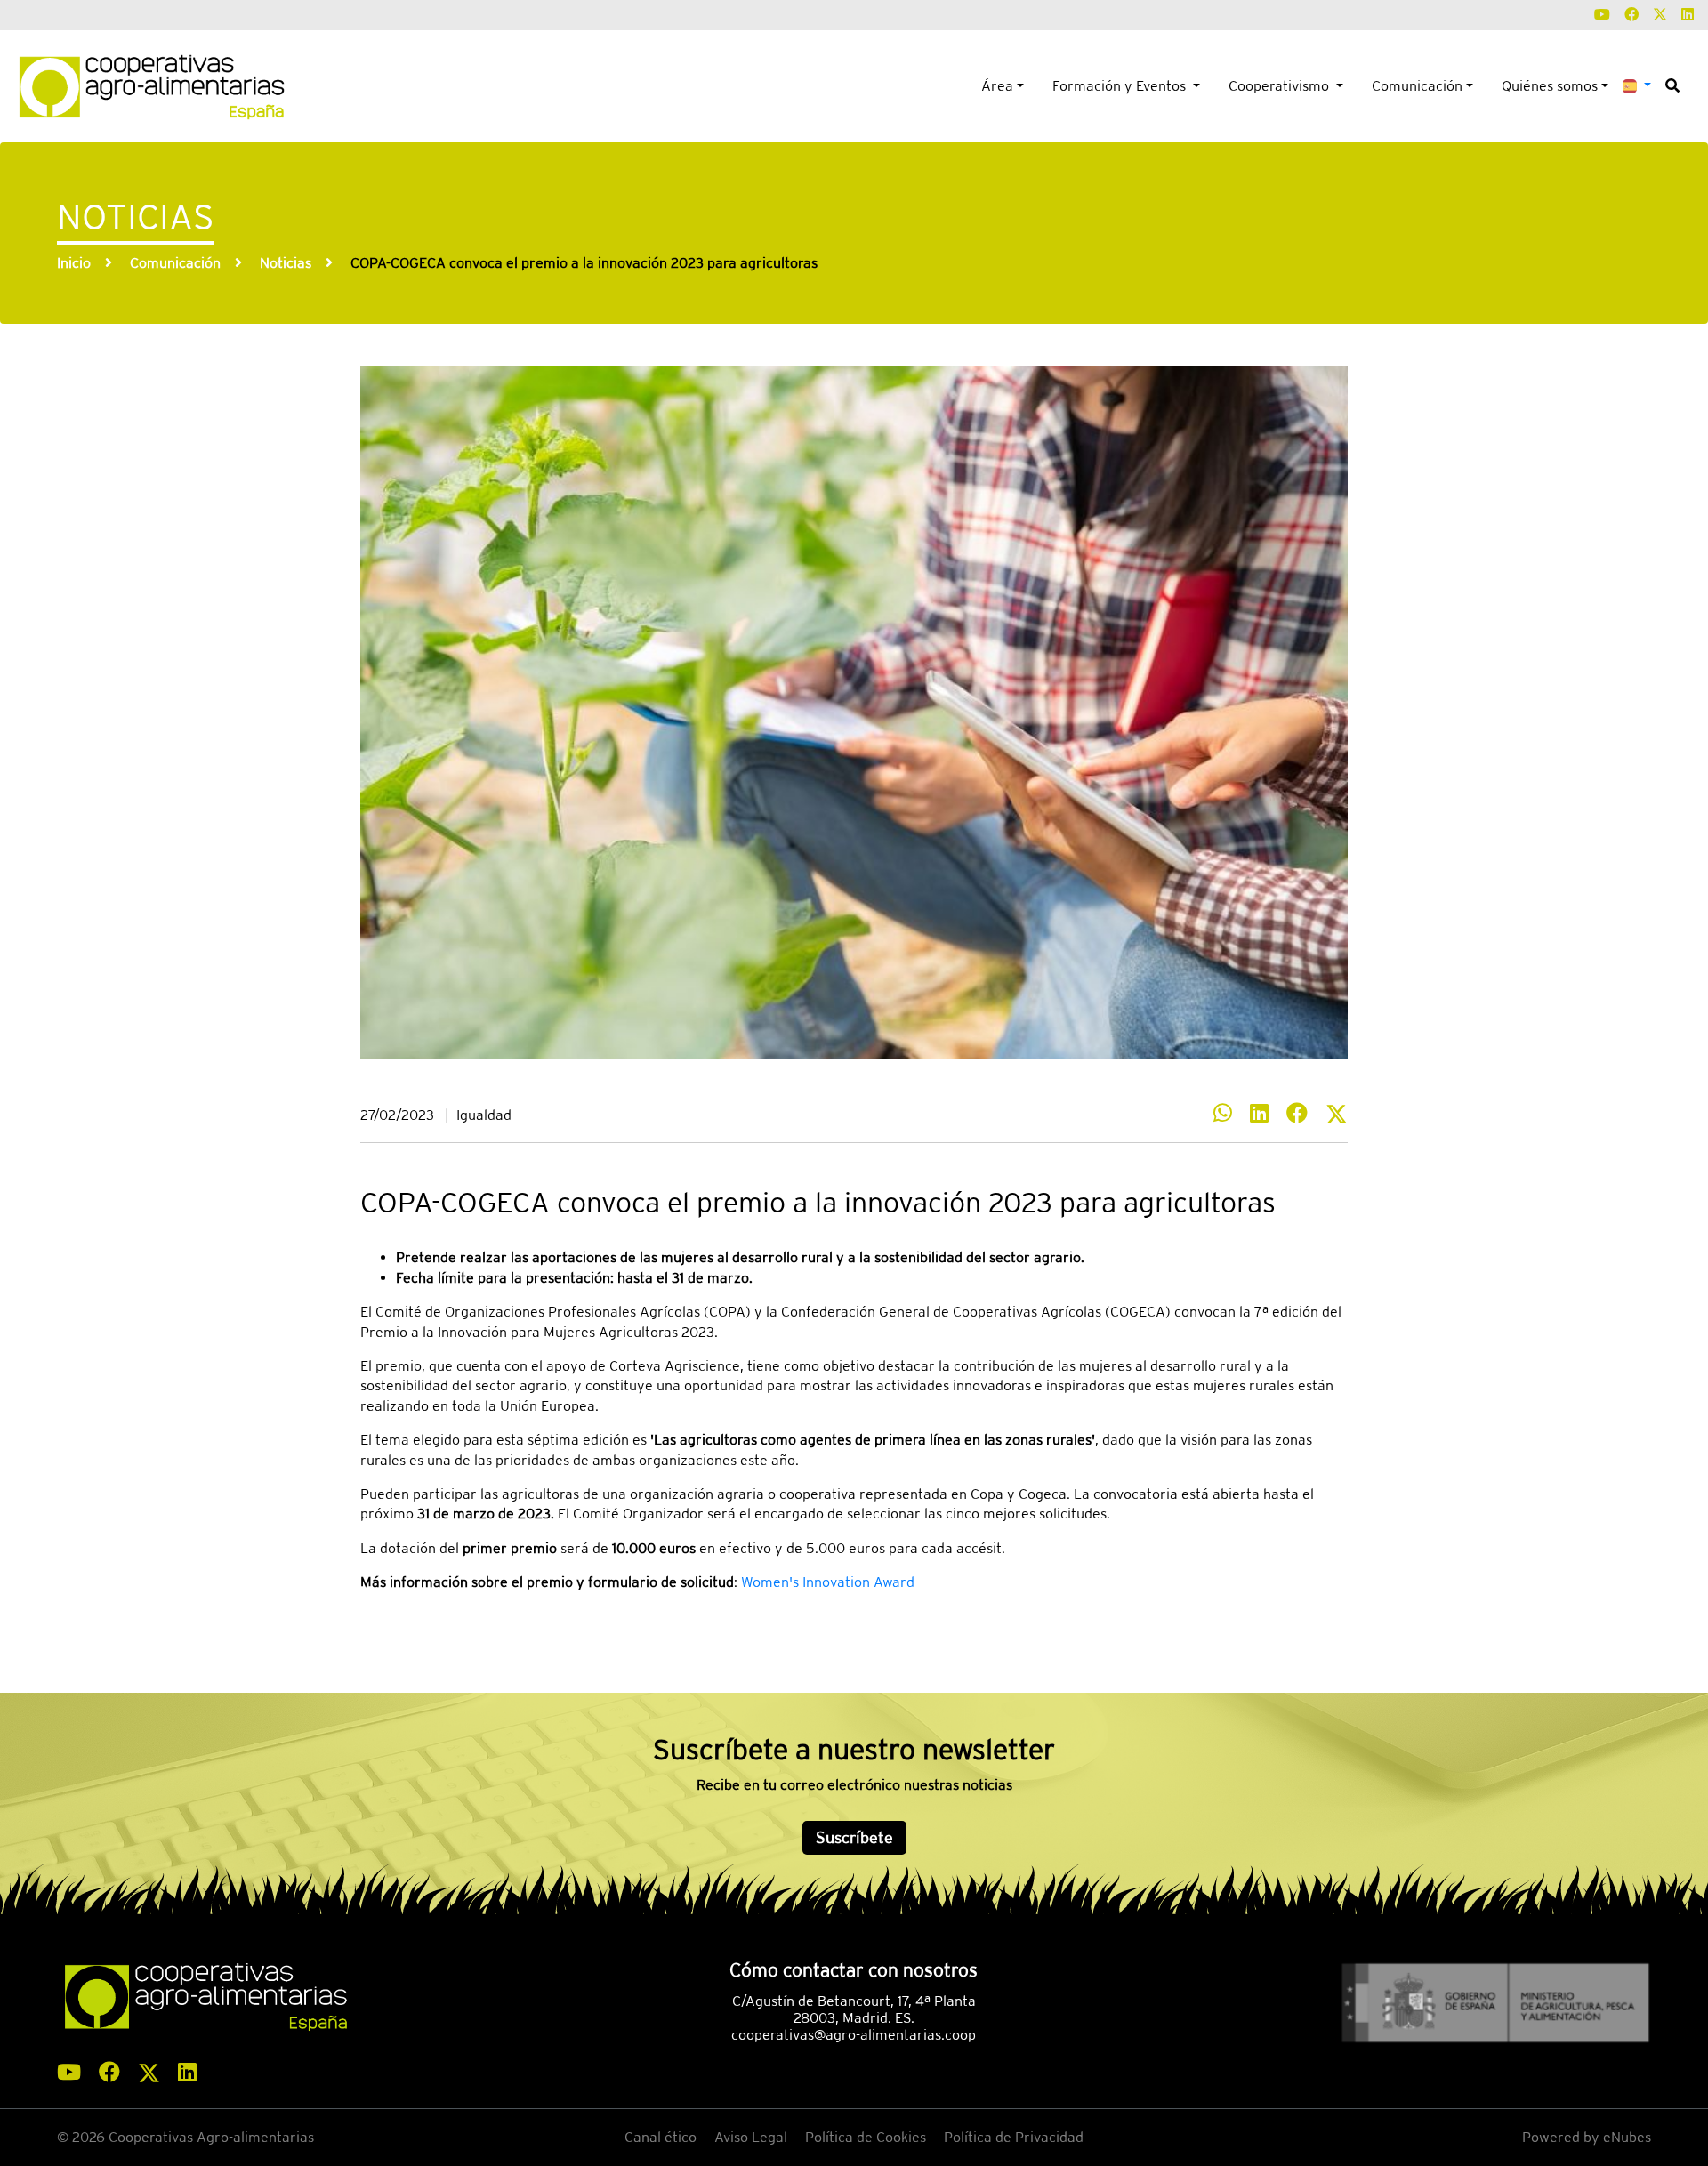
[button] (1637, 85)
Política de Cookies (866, 2137)
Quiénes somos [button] (1550, 86)
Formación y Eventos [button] (1121, 86)
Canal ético (661, 2137)
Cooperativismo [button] (1281, 86)
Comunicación (175, 263)
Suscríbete (854, 1837)
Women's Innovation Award (828, 1582)
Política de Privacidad (1014, 2137)
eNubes (1627, 2137)
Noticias (286, 263)
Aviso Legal (751, 2137)
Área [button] (997, 86)
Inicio (74, 263)
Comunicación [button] (1417, 86)
